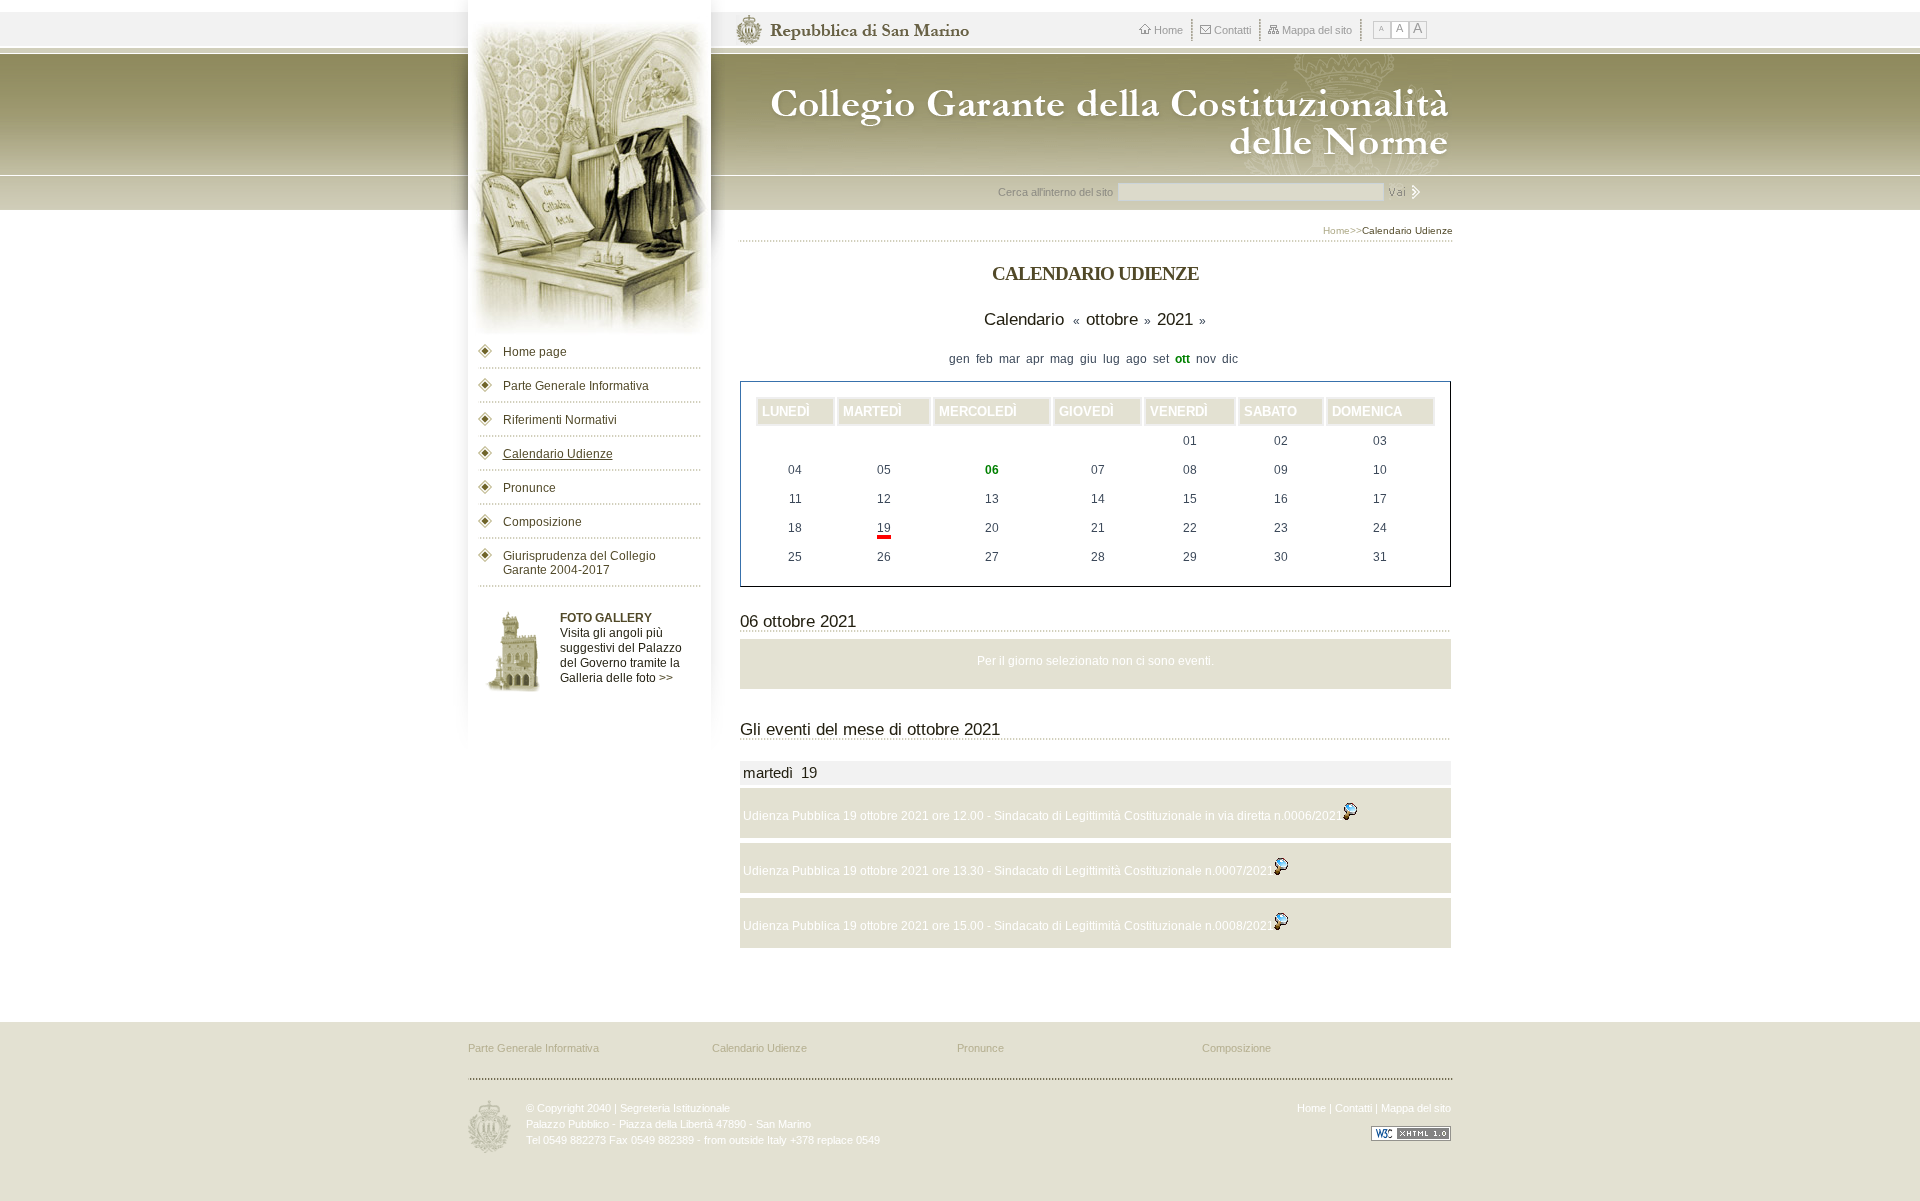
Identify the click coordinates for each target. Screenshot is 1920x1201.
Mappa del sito (1317, 30)
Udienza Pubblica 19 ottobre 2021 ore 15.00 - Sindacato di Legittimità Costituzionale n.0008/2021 (1008, 926)
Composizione (542, 522)
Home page (535, 352)
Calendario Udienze (558, 454)
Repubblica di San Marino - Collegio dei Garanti (1101, 114)
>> (666, 678)
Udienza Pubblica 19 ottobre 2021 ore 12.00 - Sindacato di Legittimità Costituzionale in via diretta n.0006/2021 (1043, 816)
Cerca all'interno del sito (1055, 192)
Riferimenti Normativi (560, 420)
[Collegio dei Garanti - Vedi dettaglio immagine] (589, 171)
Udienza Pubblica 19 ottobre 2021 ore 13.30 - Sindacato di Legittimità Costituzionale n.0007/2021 (1008, 871)
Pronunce (529, 488)
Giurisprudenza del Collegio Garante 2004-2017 (579, 563)
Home (1168, 30)
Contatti (1232, 30)
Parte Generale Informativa (576, 386)
